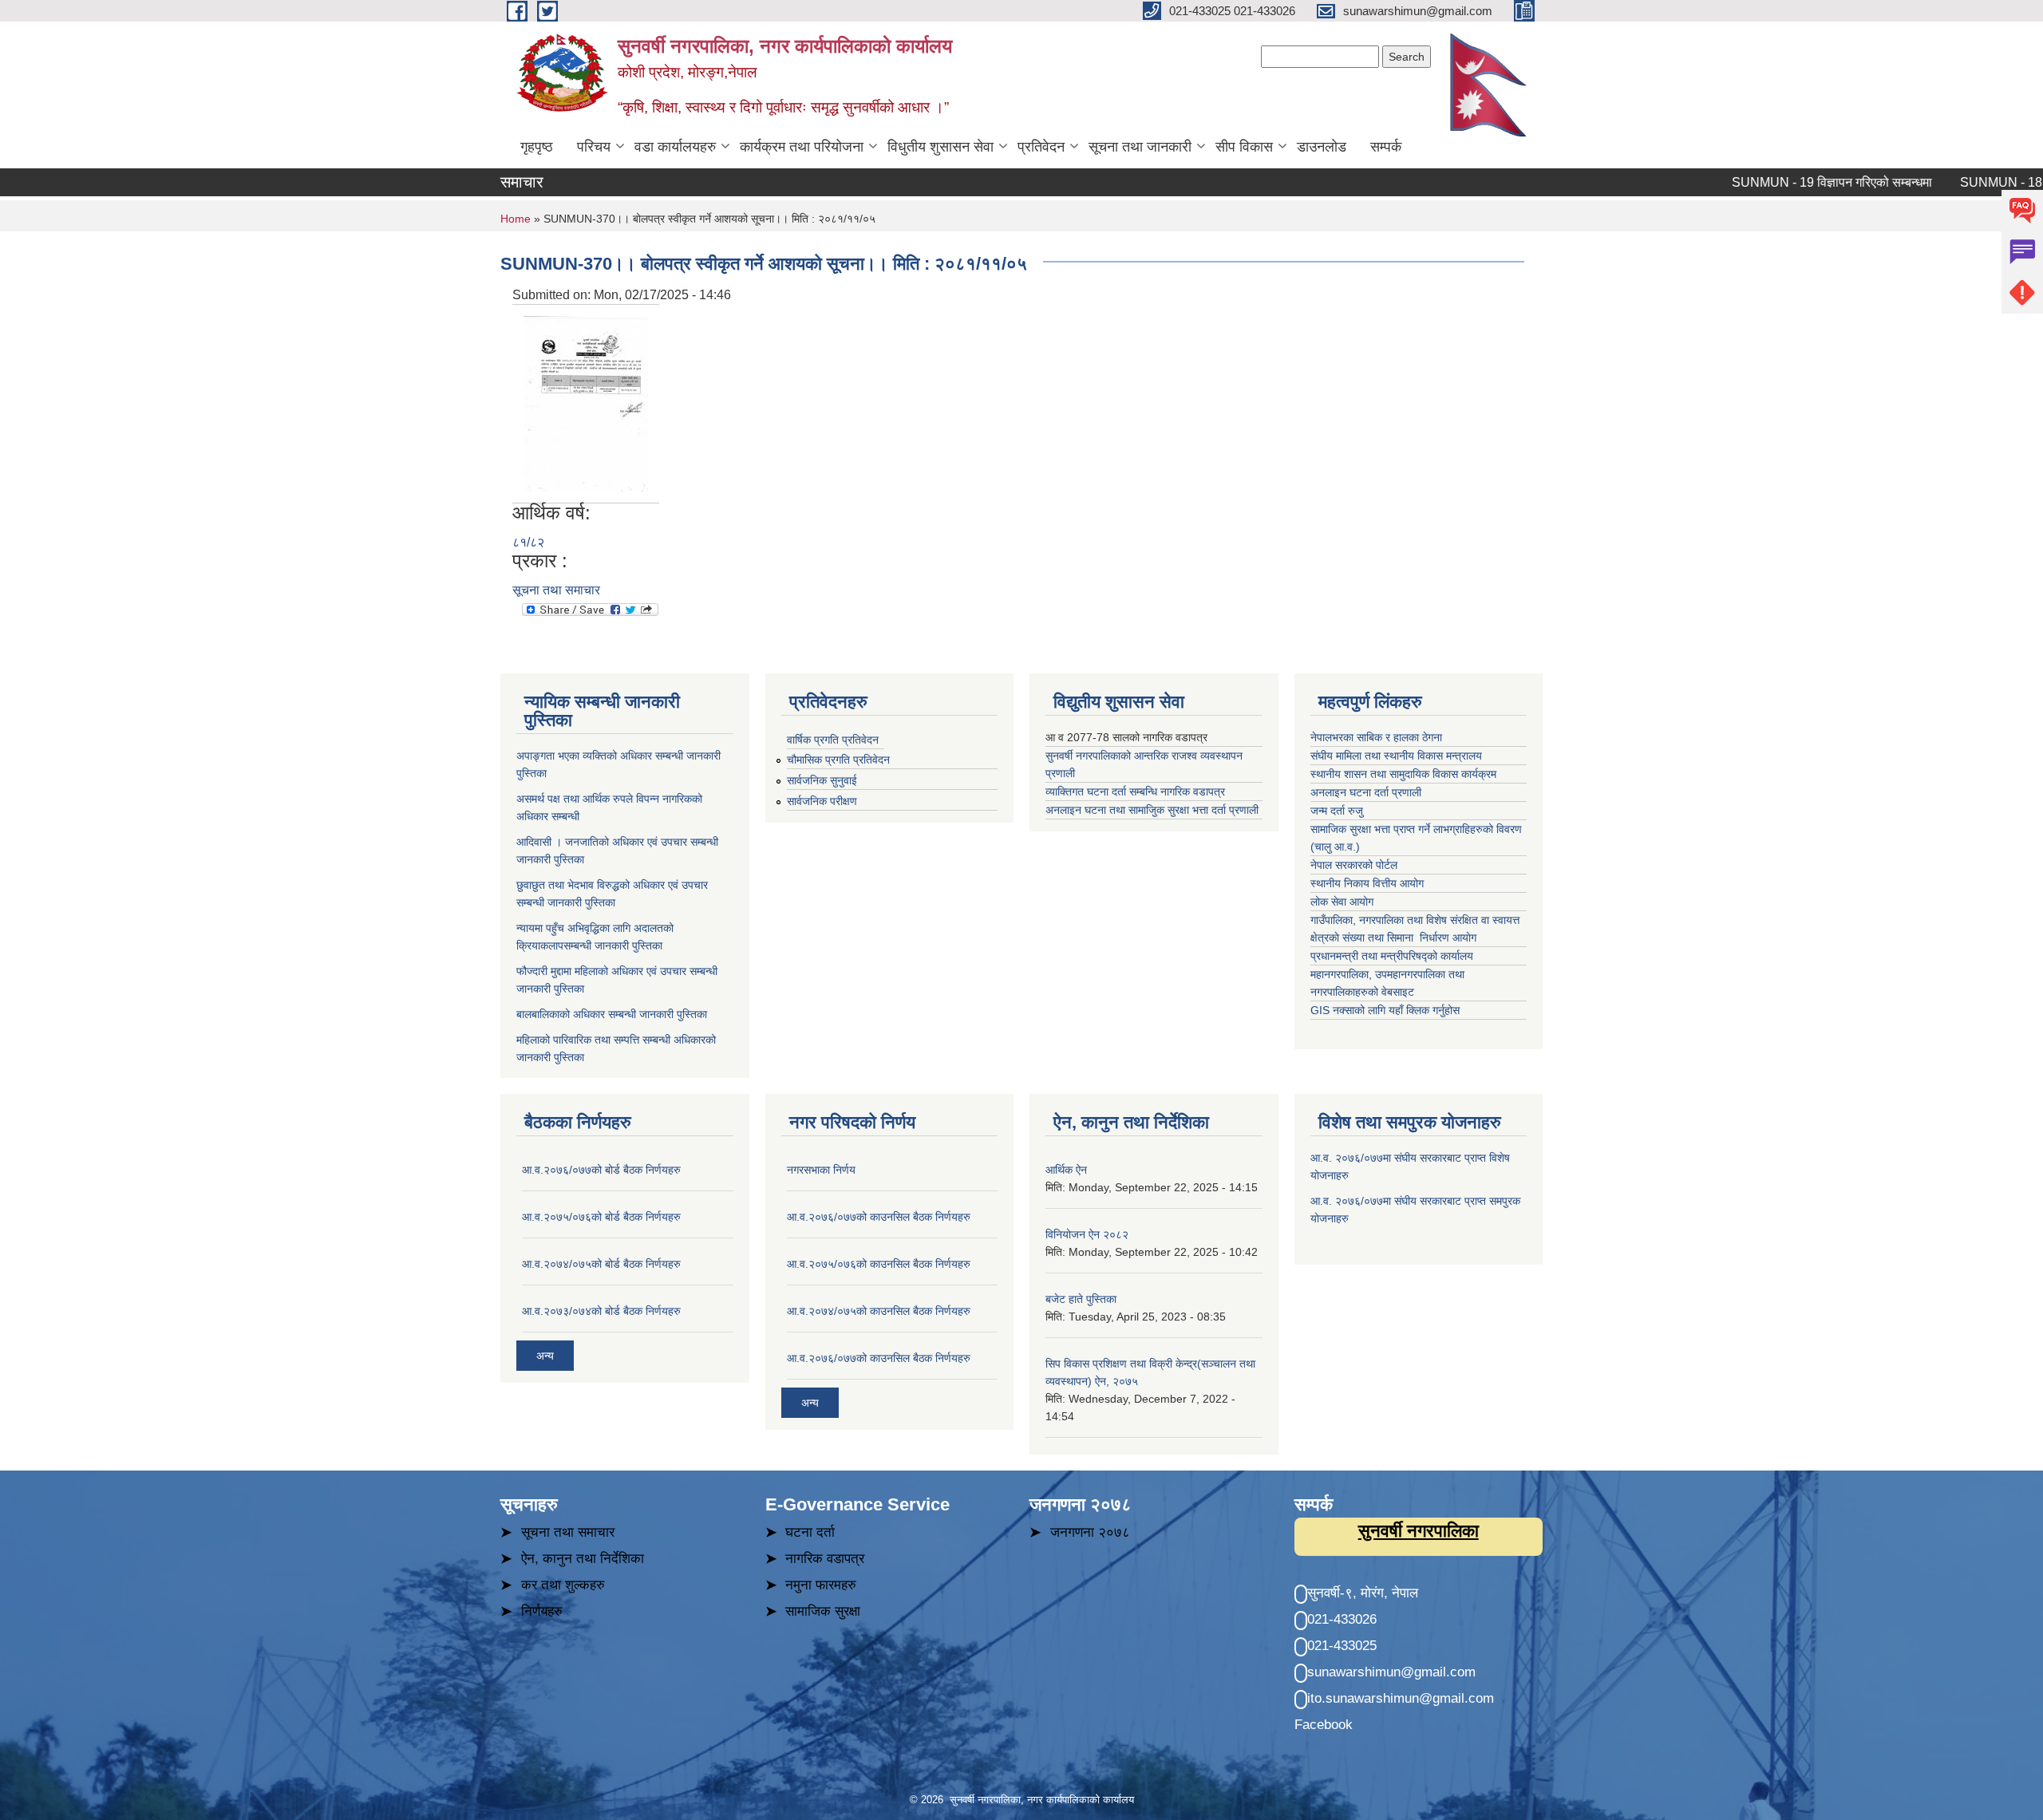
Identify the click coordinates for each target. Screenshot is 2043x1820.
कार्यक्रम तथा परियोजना (802, 147)
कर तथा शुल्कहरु (563, 1585)
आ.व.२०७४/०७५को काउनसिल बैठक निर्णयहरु (879, 1311)
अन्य (545, 1356)
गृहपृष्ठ (537, 147)
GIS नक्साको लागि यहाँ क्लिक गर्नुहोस (1385, 1010)
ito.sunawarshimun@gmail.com (1401, 1698)
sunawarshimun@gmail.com (1391, 1672)
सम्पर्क (1386, 147)
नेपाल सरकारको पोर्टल (1354, 865)
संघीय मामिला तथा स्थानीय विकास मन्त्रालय (1398, 756)
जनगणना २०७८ (1090, 1532)
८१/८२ (528, 542)
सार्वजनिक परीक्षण (822, 801)
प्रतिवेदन (1041, 147)
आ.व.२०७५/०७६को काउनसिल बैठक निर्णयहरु (879, 1264)
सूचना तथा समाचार (556, 590)
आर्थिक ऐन (1066, 1170)
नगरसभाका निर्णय (821, 1170)
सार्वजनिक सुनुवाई (822, 780)
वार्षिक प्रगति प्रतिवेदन (833, 740)
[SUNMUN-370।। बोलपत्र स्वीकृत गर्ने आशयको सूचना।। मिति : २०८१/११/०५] (586, 403)
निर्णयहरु (542, 1611)
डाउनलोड (1322, 147)
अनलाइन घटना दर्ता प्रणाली (1367, 792)
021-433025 (1342, 1646)
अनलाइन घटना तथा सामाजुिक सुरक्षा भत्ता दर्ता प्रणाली (1154, 810)
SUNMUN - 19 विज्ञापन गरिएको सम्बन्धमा (1795, 182)
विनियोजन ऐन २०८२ (1087, 1234)
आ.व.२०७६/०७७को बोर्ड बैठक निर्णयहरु (601, 1170)
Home (516, 219)
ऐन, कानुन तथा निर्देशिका (583, 1559)
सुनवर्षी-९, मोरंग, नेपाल (1363, 1593)
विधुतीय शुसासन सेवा (940, 147)
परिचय (594, 147)
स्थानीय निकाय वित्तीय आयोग (1369, 883)
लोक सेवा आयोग (1344, 902)
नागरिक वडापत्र (825, 1559)
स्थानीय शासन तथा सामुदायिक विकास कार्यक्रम (1403, 774)
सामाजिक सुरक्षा (823, 1611)
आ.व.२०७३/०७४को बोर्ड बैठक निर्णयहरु (601, 1311)
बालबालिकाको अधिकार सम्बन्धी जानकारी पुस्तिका (612, 1014)
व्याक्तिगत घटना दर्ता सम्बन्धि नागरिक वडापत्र (1135, 792)
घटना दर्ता (810, 1532)
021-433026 (1342, 1619)
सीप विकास (1244, 147)
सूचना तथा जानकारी (1140, 147)
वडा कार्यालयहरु (675, 147)
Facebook (1324, 1725)
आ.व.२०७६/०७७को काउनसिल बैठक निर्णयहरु (879, 1217)
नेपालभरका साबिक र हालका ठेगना (1376, 737)
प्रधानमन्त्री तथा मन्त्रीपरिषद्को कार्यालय (1393, 956)
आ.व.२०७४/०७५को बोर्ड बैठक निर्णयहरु (601, 1264)
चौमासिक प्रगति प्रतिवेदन (838, 760)
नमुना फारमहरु (821, 1585)
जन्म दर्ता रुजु (1337, 811)
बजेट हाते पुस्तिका (1081, 1299)
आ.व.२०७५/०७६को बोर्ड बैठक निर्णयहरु (601, 1217)
